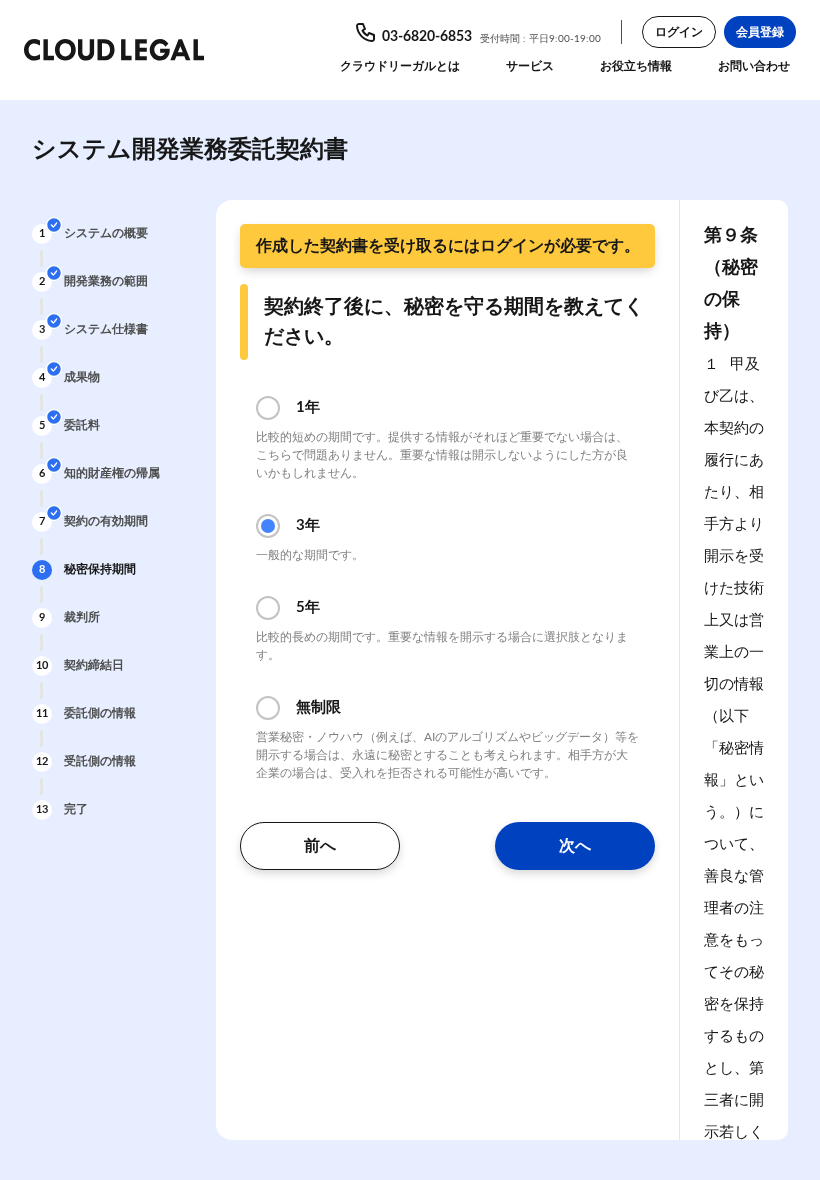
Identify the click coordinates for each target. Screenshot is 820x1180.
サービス (530, 66)
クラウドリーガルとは (400, 66)
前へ (320, 846)
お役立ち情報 (636, 66)
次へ (575, 846)
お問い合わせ (754, 66)
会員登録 (760, 32)
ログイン (679, 32)
